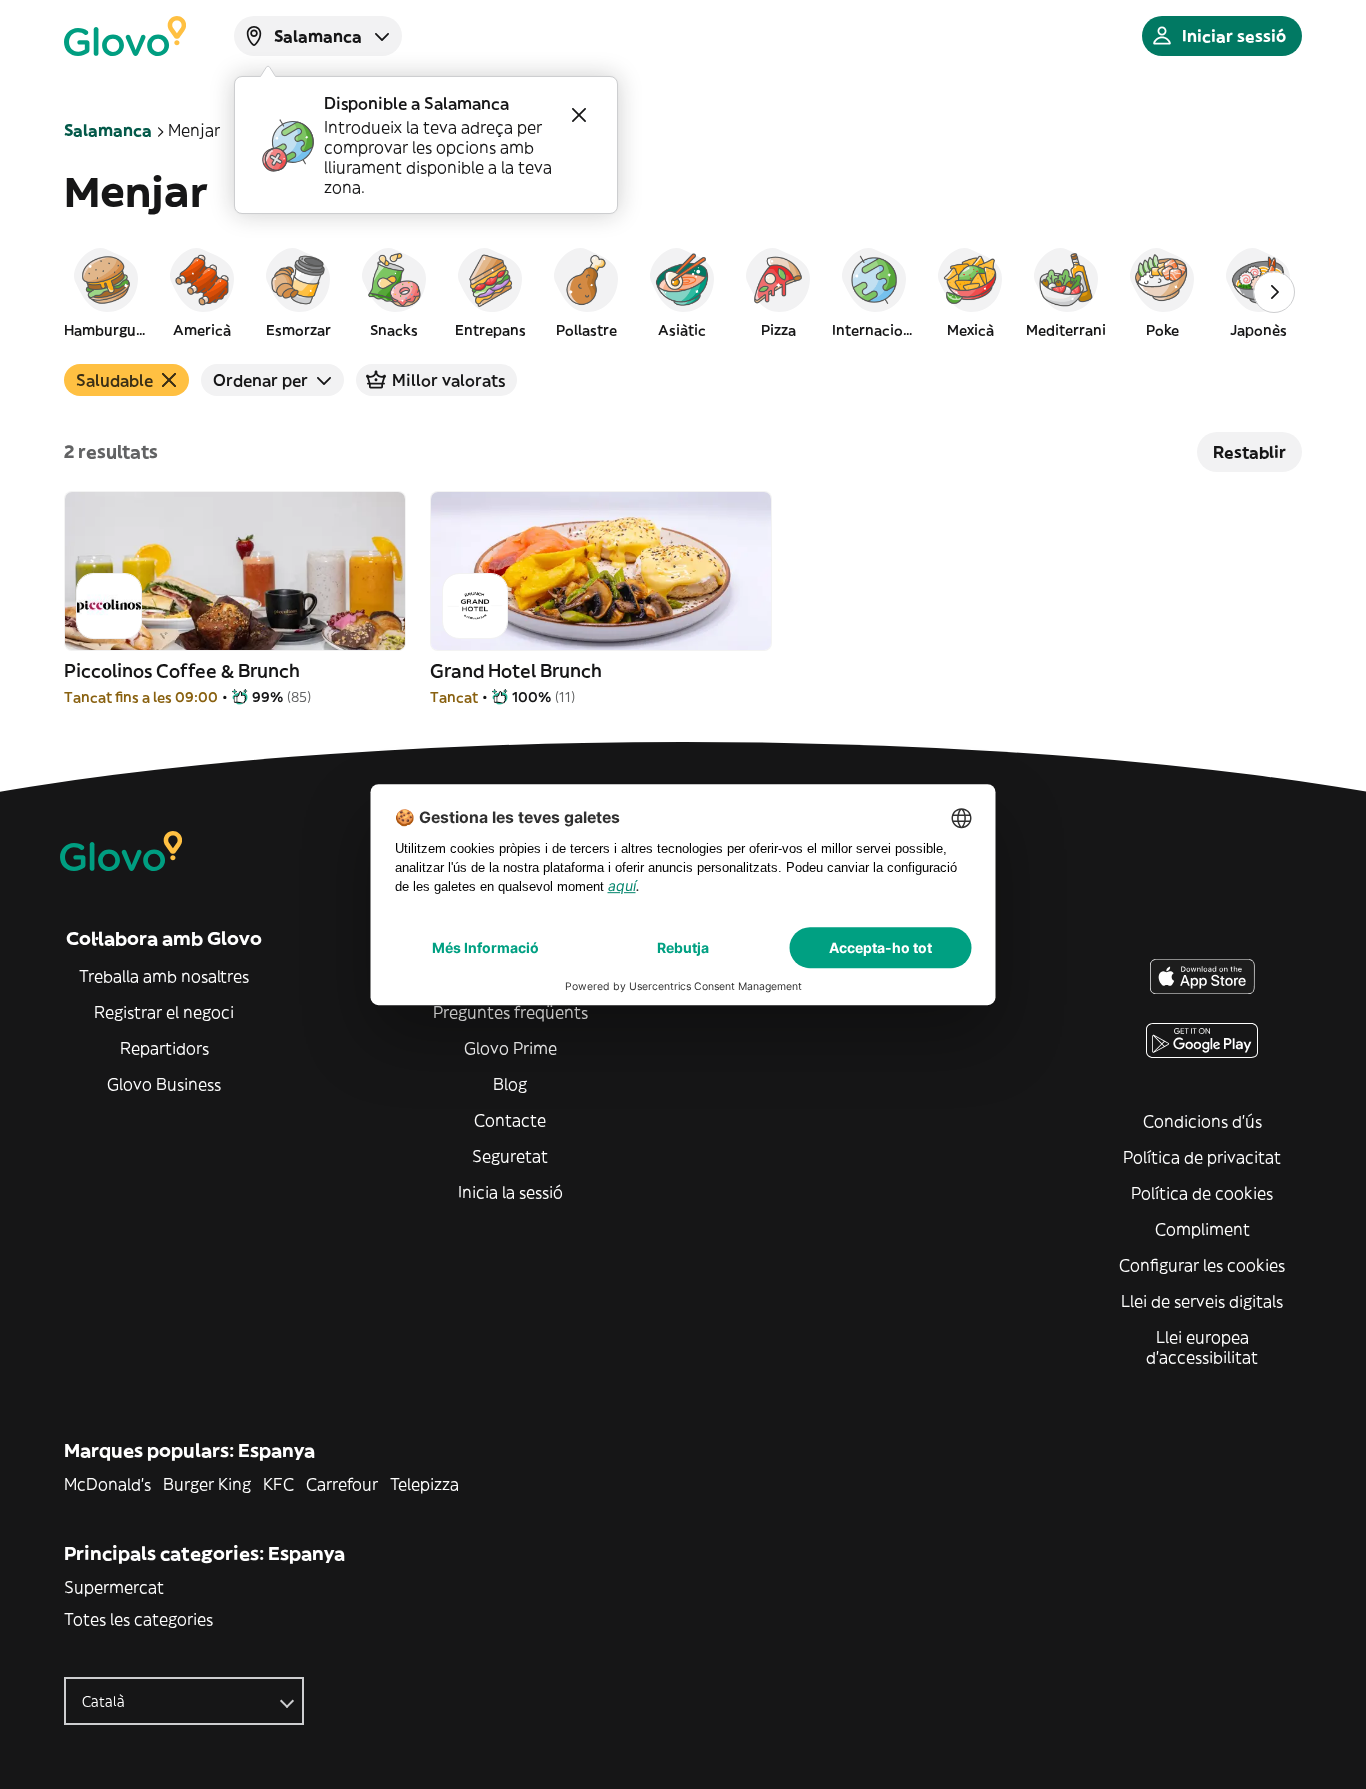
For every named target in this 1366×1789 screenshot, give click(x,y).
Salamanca (108, 130)
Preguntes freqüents (510, 1012)
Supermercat (114, 1587)
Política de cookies (1202, 1193)
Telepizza (424, 1484)
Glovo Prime (510, 1048)
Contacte (510, 1120)
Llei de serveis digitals (1202, 1301)
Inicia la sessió (510, 1192)
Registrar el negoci (164, 1012)
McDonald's (107, 1484)
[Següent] (1274, 292)
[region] (683, 292)
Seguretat (510, 1156)
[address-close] (579, 115)
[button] (106, 292)
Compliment (1202, 1229)
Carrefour (342, 1484)
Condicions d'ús (1202, 1121)
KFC (278, 1484)
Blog (510, 1084)
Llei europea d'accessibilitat (1202, 1347)
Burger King (207, 1484)
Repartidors (164, 1048)
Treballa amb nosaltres (164, 976)
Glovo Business (164, 1084)
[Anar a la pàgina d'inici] (125, 36)
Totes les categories (138, 1619)
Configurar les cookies (1202, 1265)
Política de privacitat (1202, 1157)
